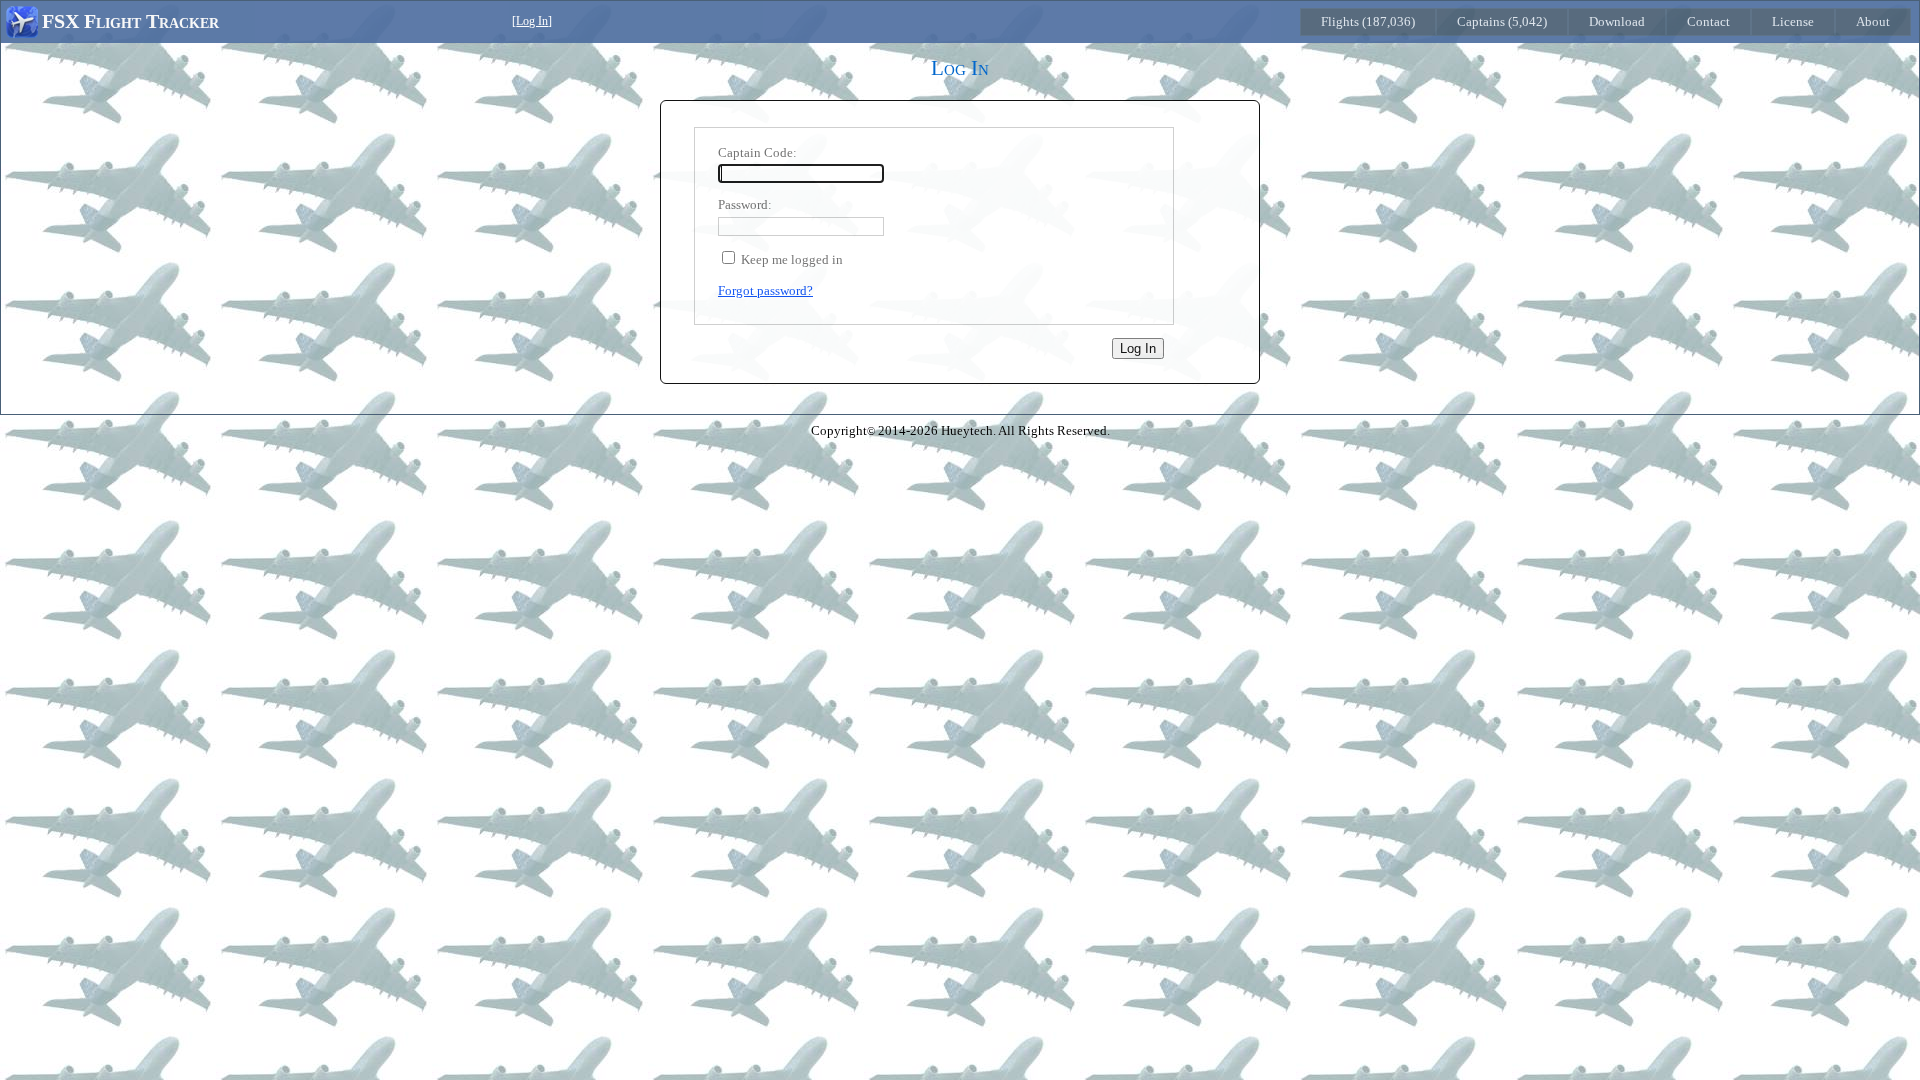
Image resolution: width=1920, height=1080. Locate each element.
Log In (532, 21)
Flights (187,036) (1368, 21)
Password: (745, 204)
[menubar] (1605, 22)
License (1793, 21)
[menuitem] (1368, 22)
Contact (1708, 21)
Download (1617, 21)
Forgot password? (765, 290)
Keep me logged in (792, 259)
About (1873, 21)
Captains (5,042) (1502, 21)
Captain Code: (757, 152)
